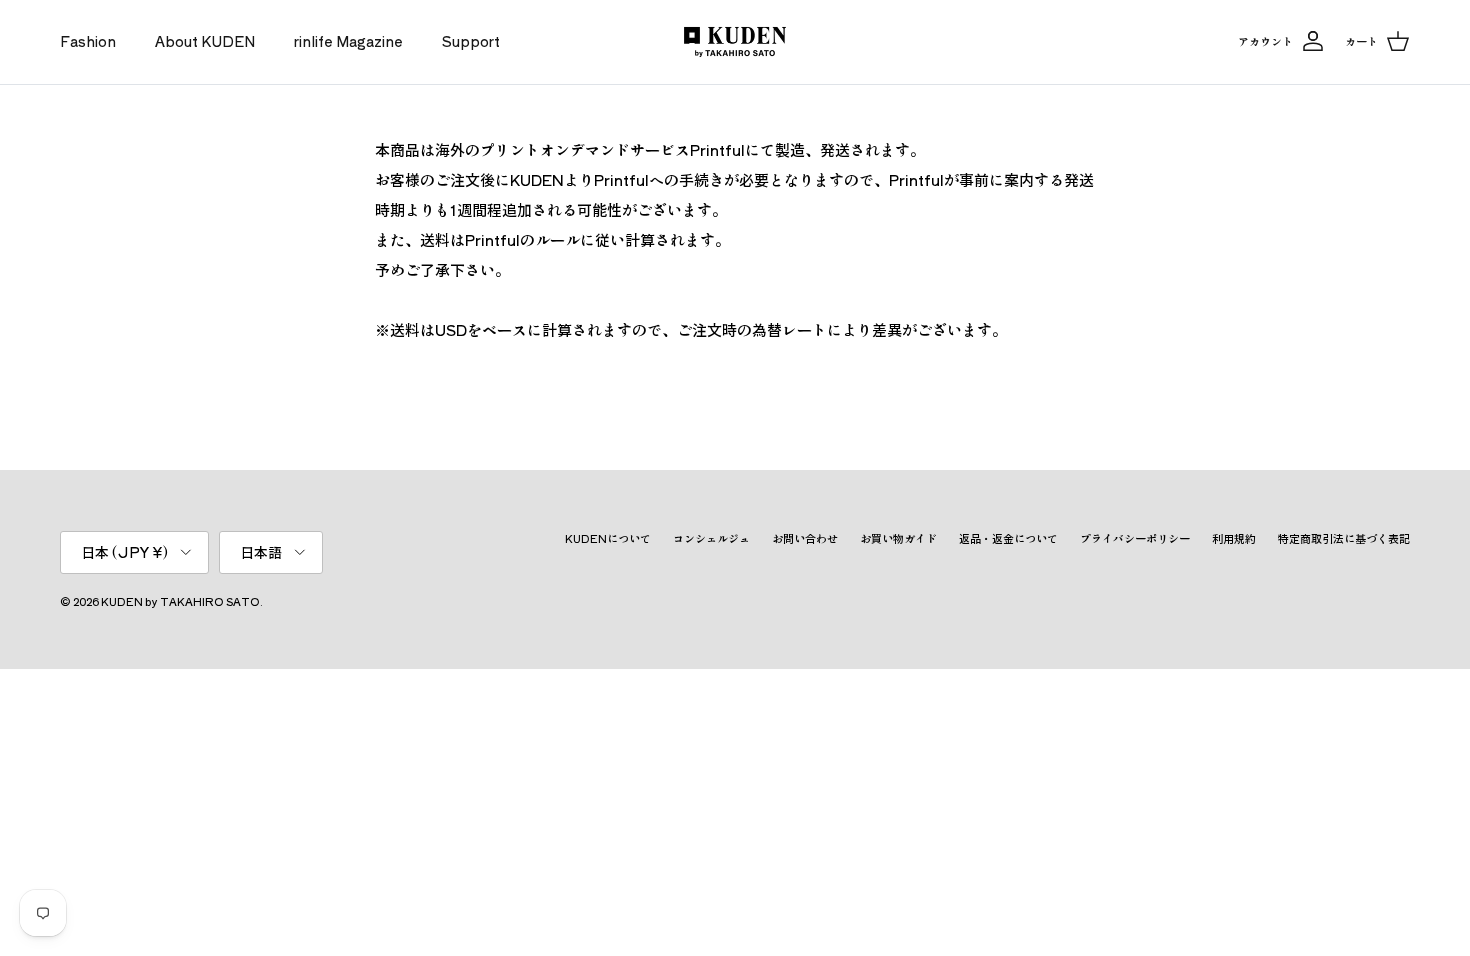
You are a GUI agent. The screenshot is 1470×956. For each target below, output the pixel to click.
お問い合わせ (805, 538)
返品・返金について (1008, 538)
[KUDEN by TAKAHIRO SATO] (735, 42)
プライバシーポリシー (1135, 538)
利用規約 (1234, 538)
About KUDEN (205, 41)
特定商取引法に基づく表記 (1344, 538)
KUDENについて (608, 538)
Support (471, 41)
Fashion (88, 41)
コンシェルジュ (711, 538)
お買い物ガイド (898, 538)
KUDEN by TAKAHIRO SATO (180, 601)
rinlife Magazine (348, 41)
